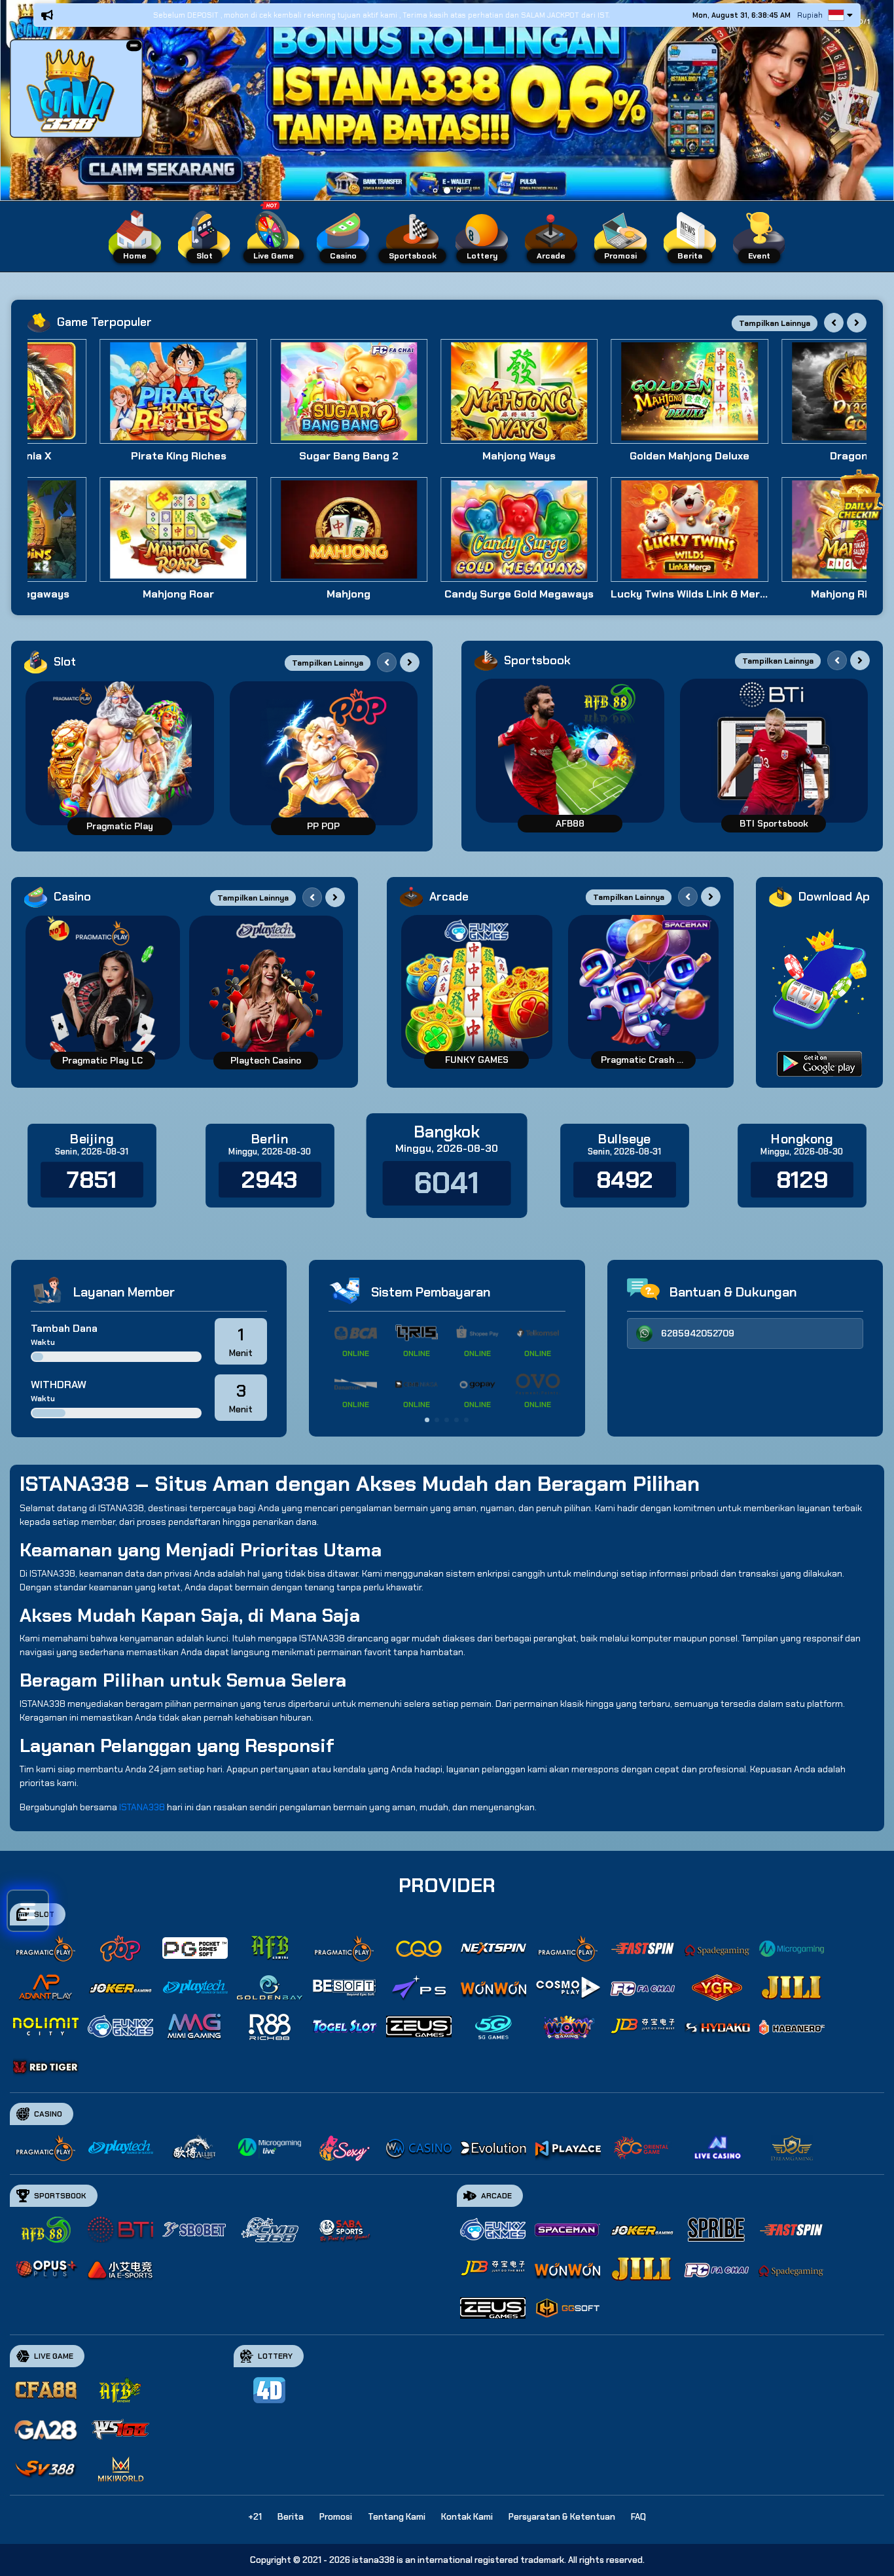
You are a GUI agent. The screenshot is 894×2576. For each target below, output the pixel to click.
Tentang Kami (397, 2517)
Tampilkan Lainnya (775, 323)
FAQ (638, 2517)
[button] (134, 45)
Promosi (336, 2517)
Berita (291, 2517)
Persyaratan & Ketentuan (562, 2517)
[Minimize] (134, 46)
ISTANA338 (142, 1807)
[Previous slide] (834, 323)
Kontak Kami (467, 2517)
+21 (255, 2517)
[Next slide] (857, 323)
